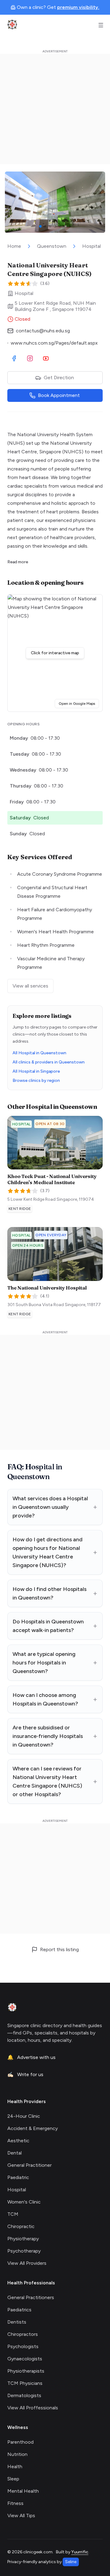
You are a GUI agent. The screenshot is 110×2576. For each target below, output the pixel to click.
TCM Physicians (25, 2383)
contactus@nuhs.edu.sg (43, 331)
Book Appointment (59, 395)
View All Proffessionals (33, 2408)
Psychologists (23, 2346)
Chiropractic (21, 2226)
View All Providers (27, 2263)
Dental (15, 2153)
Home (14, 246)
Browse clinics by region (36, 1080)
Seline (71, 2562)
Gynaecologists (25, 2359)
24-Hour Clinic (24, 2116)
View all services (30, 986)
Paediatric (18, 2177)
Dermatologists (24, 2395)
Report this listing (59, 1949)
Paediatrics (19, 2310)
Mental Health (23, 2491)
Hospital (92, 246)
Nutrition (17, 2454)
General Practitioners (31, 2297)
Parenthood (20, 2442)
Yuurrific (80, 2552)
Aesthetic (18, 2141)
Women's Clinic (24, 2202)
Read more (18, 562)
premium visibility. (78, 7)
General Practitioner (29, 2165)
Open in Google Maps (79, 703)
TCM (13, 2214)
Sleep (13, 2479)
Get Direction (59, 378)
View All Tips (21, 2516)
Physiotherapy (23, 2239)
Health (15, 2466)
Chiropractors (23, 2334)
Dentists (17, 2322)
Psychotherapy (24, 2251)
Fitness (15, 2503)
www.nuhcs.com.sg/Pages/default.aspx (54, 343)
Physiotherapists (26, 2371)
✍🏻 (25, 2074)
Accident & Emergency (33, 2128)
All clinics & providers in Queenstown (49, 1062)
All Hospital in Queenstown (39, 1053)
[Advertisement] (55, 109)
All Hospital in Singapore (36, 1071)
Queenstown (52, 246)
